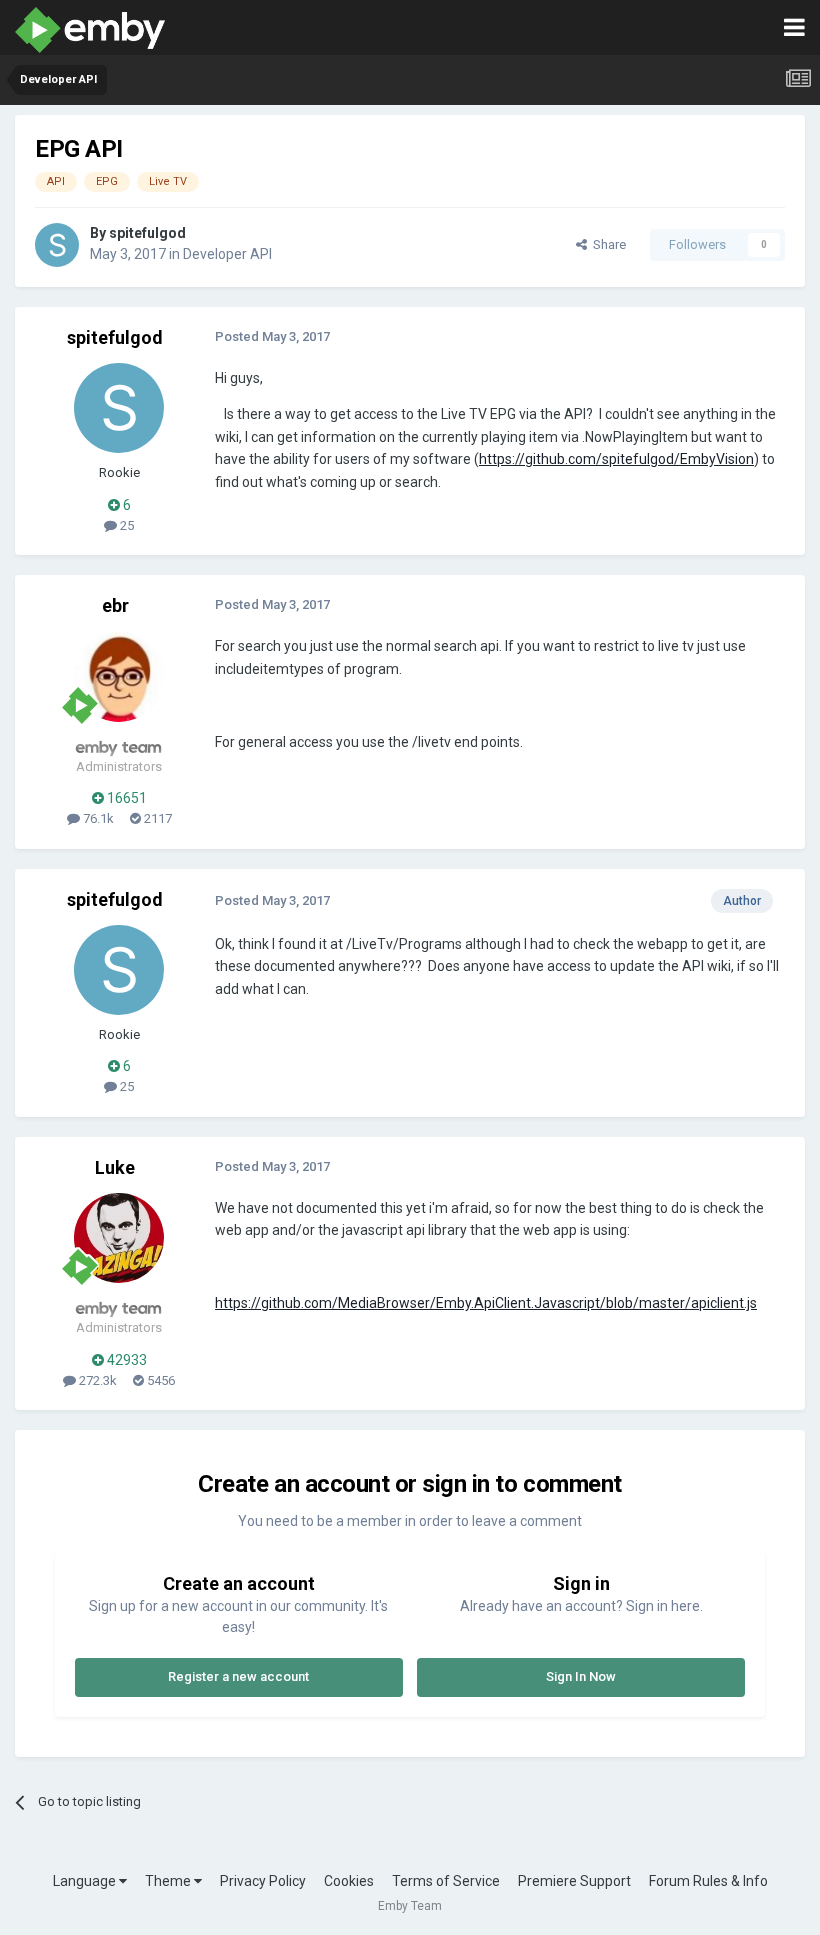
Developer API (227, 254)
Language (86, 1881)
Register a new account (238, 1676)
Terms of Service (446, 1881)
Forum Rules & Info (708, 1881)
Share (606, 244)
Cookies (349, 1881)
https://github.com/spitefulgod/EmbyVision (616, 459)
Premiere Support (574, 1881)
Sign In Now (581, 1676)
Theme (169, 1881)
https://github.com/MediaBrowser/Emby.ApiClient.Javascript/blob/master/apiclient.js (486, 1303)
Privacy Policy (263, 1881)
